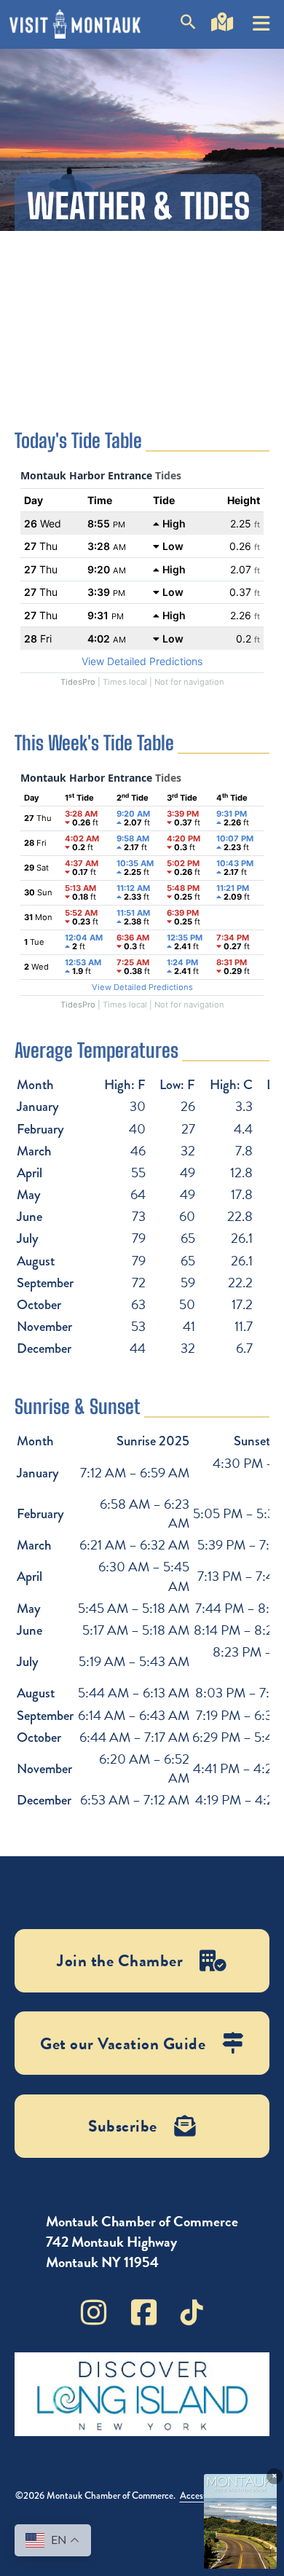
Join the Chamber (120, 1960)
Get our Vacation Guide (123, 2043)
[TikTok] (192, 2312)
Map (222, 43)
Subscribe (123, 2126)
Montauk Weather (142, 308)
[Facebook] (144, 2312)
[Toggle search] (188, 24)
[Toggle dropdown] (261, 18)
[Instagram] (94, 2312)
